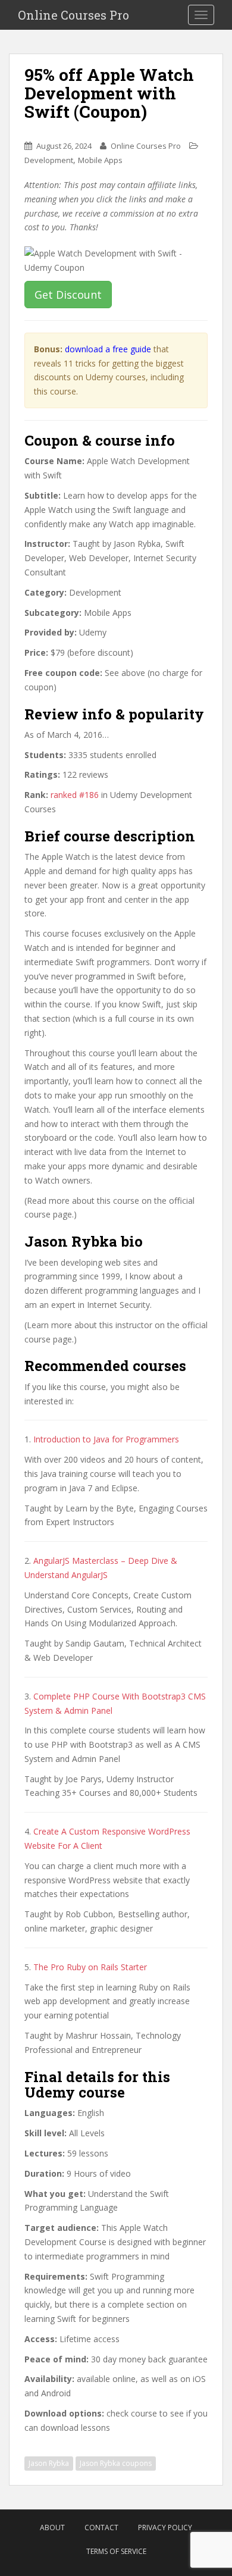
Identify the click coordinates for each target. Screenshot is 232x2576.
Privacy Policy (165, 2528)
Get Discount (68, 295)
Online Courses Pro (73, 15)
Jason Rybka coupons (116, 2463)
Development (49, 160)
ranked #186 (75, 795)
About (52, 2528)
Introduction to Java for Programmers (106, 1439)
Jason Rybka (49, 2463)
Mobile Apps (100, 160)
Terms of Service (116, 2551)
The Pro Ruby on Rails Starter (90, 1967)
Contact (101, 2528)
